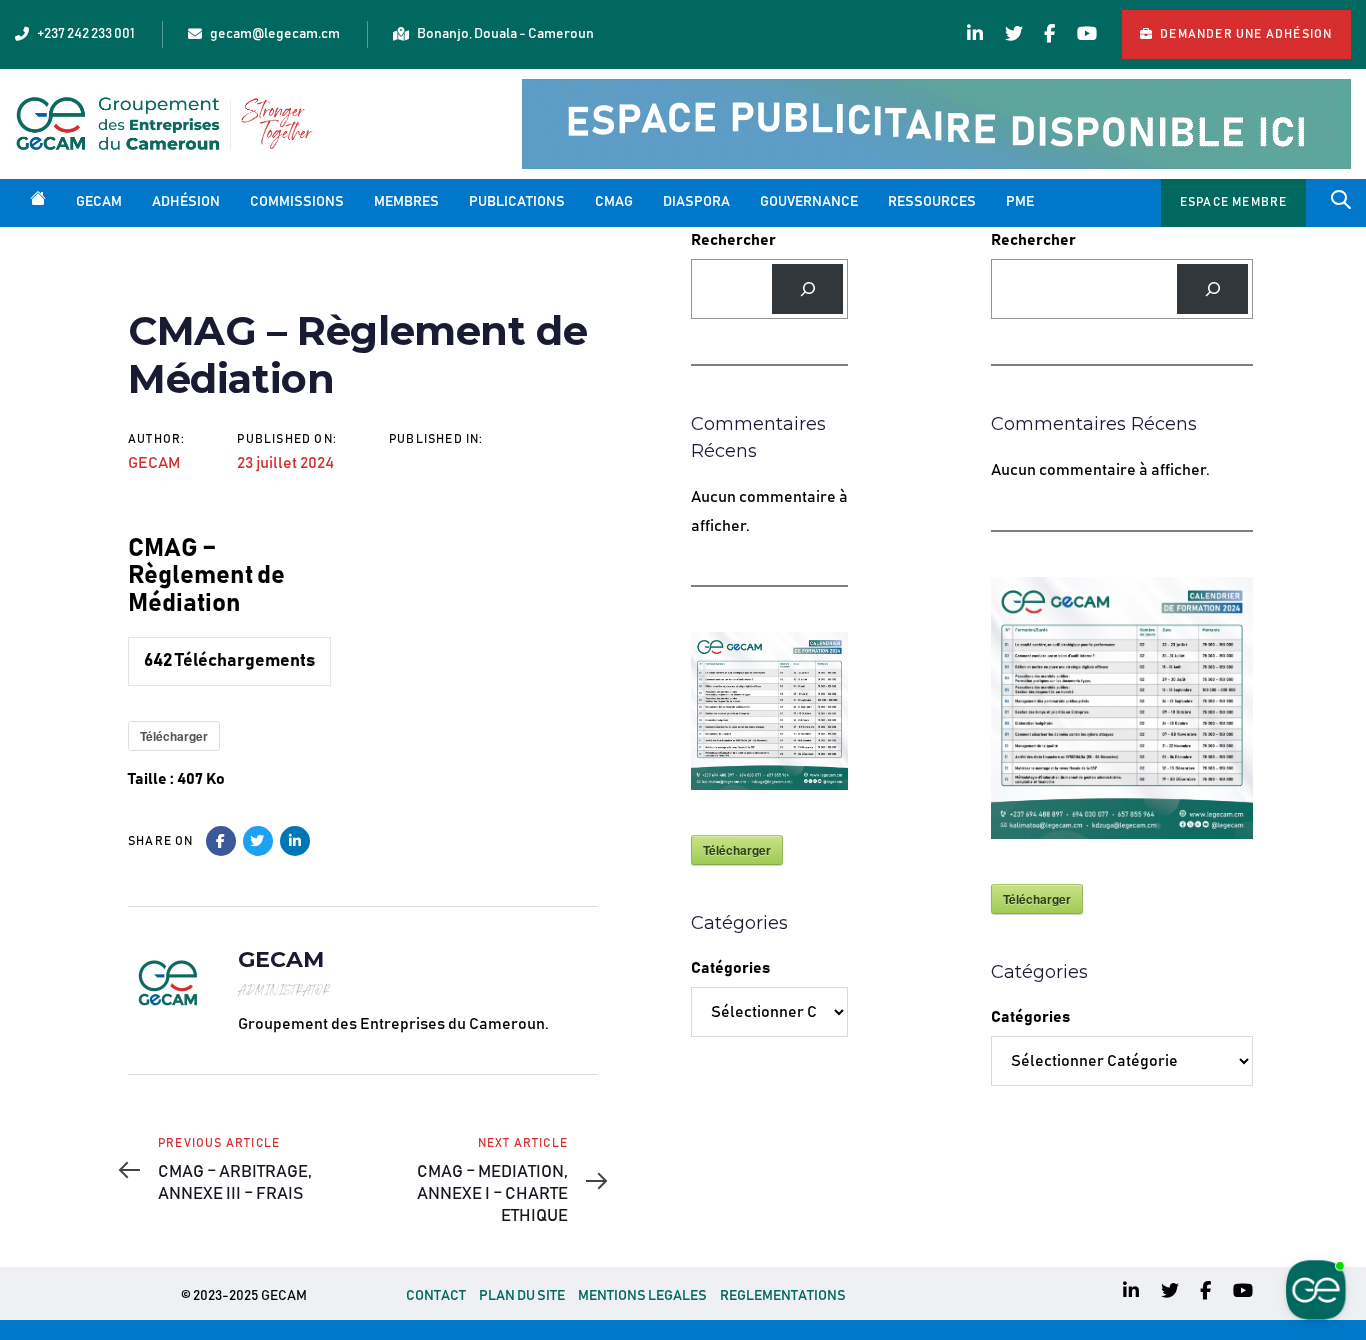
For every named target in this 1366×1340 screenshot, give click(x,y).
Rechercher (733, 240)
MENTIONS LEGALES (642, 1296)
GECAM (154, 463)
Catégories (730, 968)
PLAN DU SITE (522, 1296)
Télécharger (174, 736)
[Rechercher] (807, 288)
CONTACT (436, 1296)
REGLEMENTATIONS (783, 1296)
